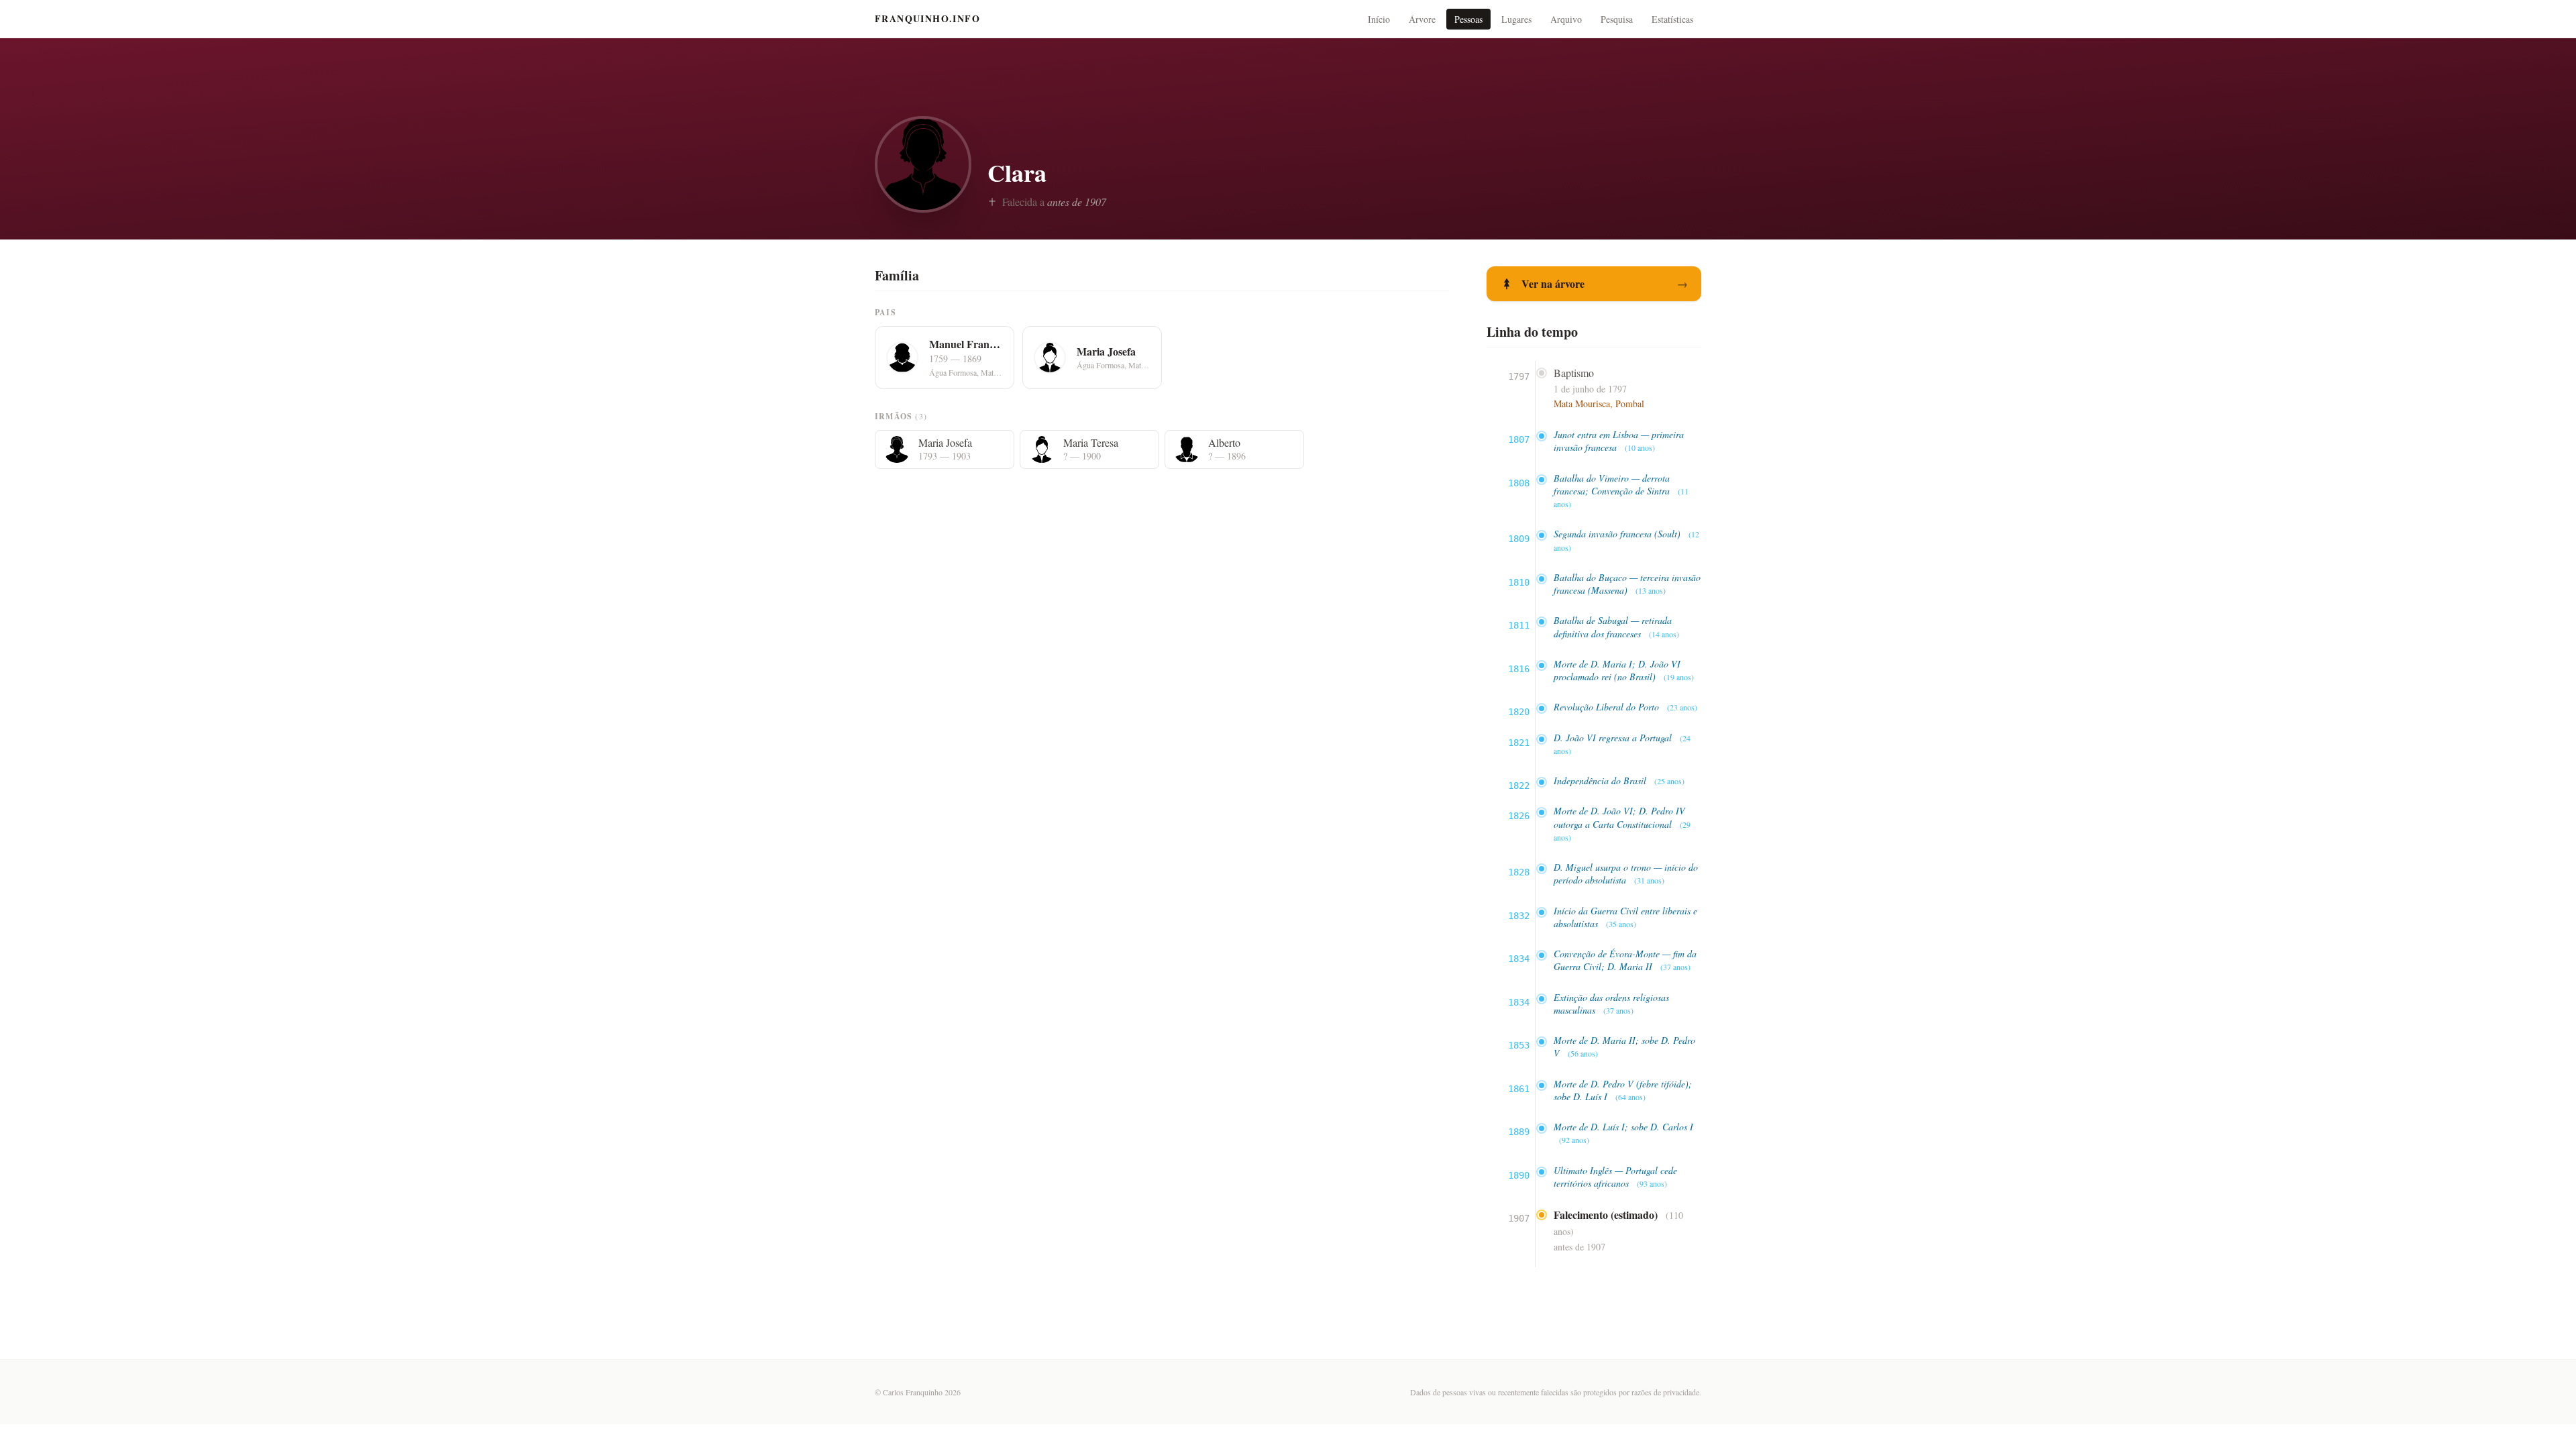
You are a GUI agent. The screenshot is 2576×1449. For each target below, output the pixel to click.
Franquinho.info (927, 19)
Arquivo (1566, 19)
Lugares (1516, 19)
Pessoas (1468, 19)
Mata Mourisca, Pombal (1599, 404)
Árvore (1422, 19)
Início (1379, 19)
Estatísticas (1672, 19)
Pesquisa (1617, 19)
